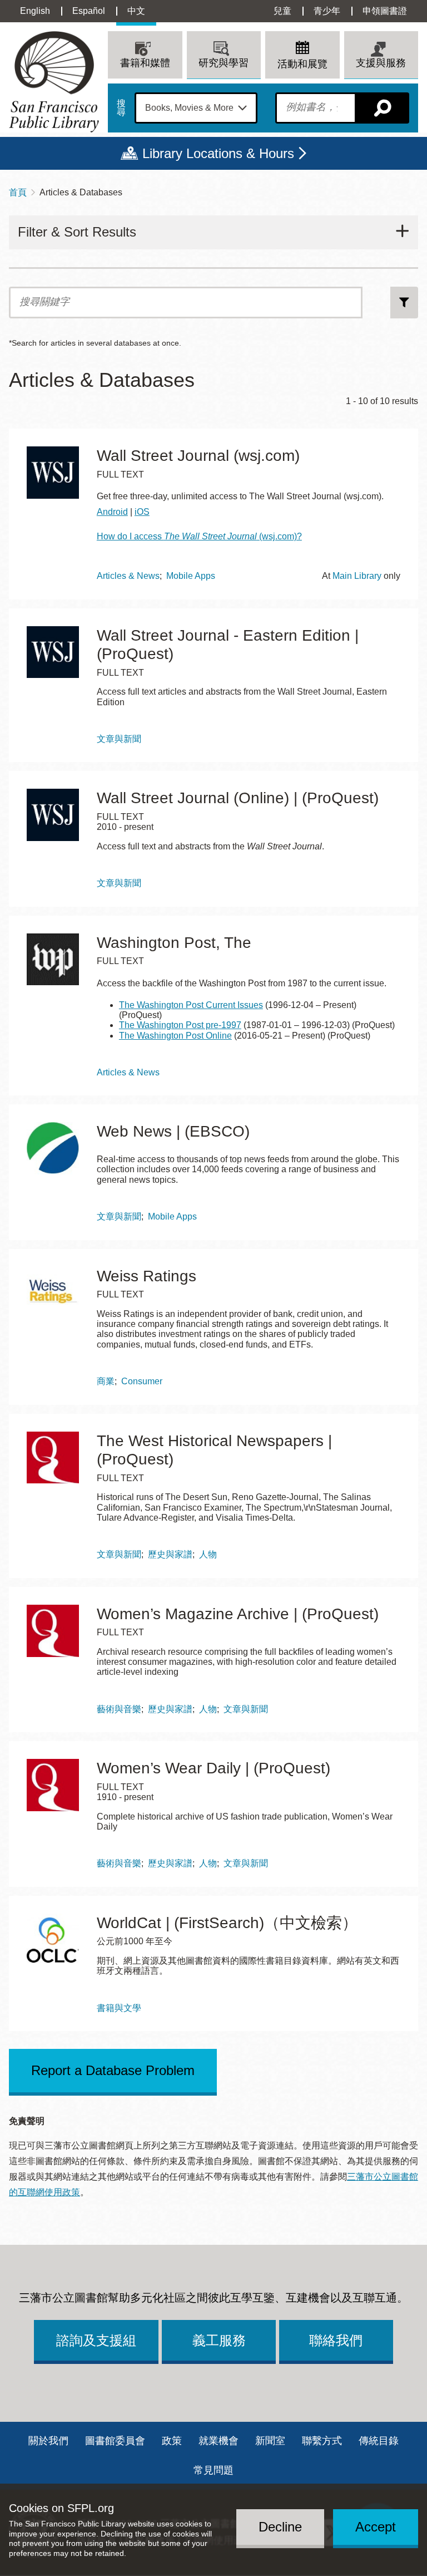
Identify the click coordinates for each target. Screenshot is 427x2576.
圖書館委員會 (115, 2441)
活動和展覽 (302, 64)
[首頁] (54, 82)
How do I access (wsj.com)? (199, 536)
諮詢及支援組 (96, 2340)
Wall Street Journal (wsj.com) (198, 456)
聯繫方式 (322, 2441)
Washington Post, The (174, 943)
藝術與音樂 (119, 1709)
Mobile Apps (191, 576)
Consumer (142, 1381)
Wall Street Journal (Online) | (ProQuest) (238, 798)
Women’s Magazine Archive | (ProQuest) (238, 1614)
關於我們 (48, 2441)
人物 (208, 1554)
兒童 (282, 11)
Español (89, 11)
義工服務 (219, 2340)
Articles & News (128, 576)
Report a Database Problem (113, 2070)
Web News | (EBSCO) (173, 1131)
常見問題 (213, 2470)
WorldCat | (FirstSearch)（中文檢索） (227, 1923)
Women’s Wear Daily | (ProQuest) (213, 1768)
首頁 (18, 192)
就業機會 (219, 2441)
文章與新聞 (119, 739)
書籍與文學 (119, 2008)
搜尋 (121, 108)
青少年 (327, 11)
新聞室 (270, 2441)
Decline (280, 2527)
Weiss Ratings (147, 1276)
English (35, 11)
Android (112, 512)
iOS (142, 512)
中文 (136, 11)
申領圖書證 (385, 11)
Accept (376, 2527)
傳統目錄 (379, 2441)
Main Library (357, 576)
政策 (172, 2441)
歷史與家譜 (170, 1554)
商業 (106, 1381)
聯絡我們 (336, 2340)
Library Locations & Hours (218, 153)
